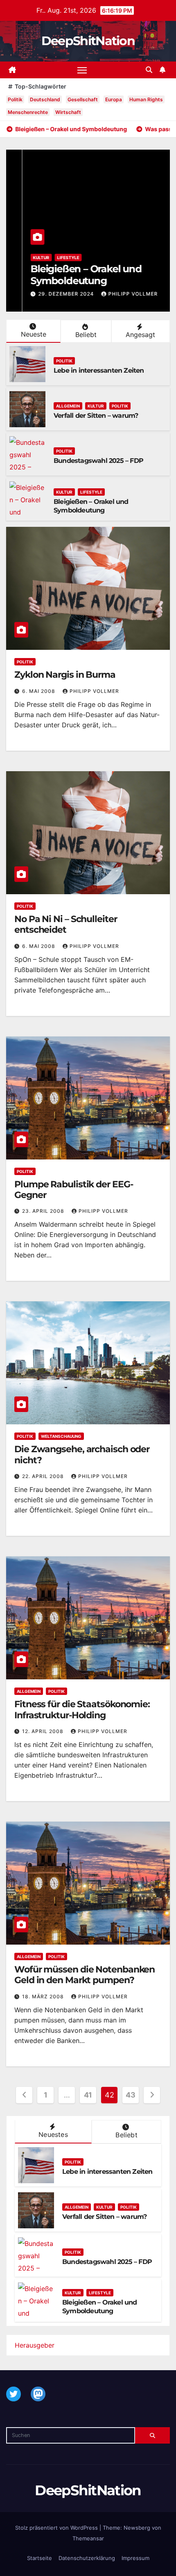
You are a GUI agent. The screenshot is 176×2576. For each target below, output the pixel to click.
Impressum (135, 2558)
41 (88, 2095)
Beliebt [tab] (126, 2135)
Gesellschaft (83, 99)
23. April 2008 (44, 1211)
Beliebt (86, 335)
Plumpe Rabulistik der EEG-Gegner (73, 1190)
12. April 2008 (44, 1731)
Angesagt (140, 335)
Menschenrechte (28, 112)
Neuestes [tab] (53, 2134)
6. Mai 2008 (39, 691)
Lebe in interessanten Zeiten (99, 370)
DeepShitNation (88, 41)
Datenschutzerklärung (87, 2558)
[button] (149, 70)
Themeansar (88, 2538)
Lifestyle (52, 257)
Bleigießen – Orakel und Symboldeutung (70, 275)
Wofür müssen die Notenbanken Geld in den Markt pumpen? (85, 1975)
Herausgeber (35, 2345)
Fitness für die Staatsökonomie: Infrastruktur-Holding (82, 1709)
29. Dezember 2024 (51, 294)
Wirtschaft (68, 112)
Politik (15, 99)
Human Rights (146, 99)
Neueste (34, 334)
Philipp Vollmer (117, 294)
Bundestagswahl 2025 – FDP (98, 461)
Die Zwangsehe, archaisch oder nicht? (82, 1454)
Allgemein (68, 406)
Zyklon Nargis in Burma (65, 675)
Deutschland (45, 99)
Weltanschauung (61, 1436)
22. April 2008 (44, 1476)
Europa (114, 99)
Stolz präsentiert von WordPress (57, 2528)
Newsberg (137, 2528)
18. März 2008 (44, 1996)
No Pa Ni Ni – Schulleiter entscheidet (66, 924)
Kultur (25, 257)
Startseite (39, 2558)
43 (130, 2095)
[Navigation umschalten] (82, 70)
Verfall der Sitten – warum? (96, 416)
